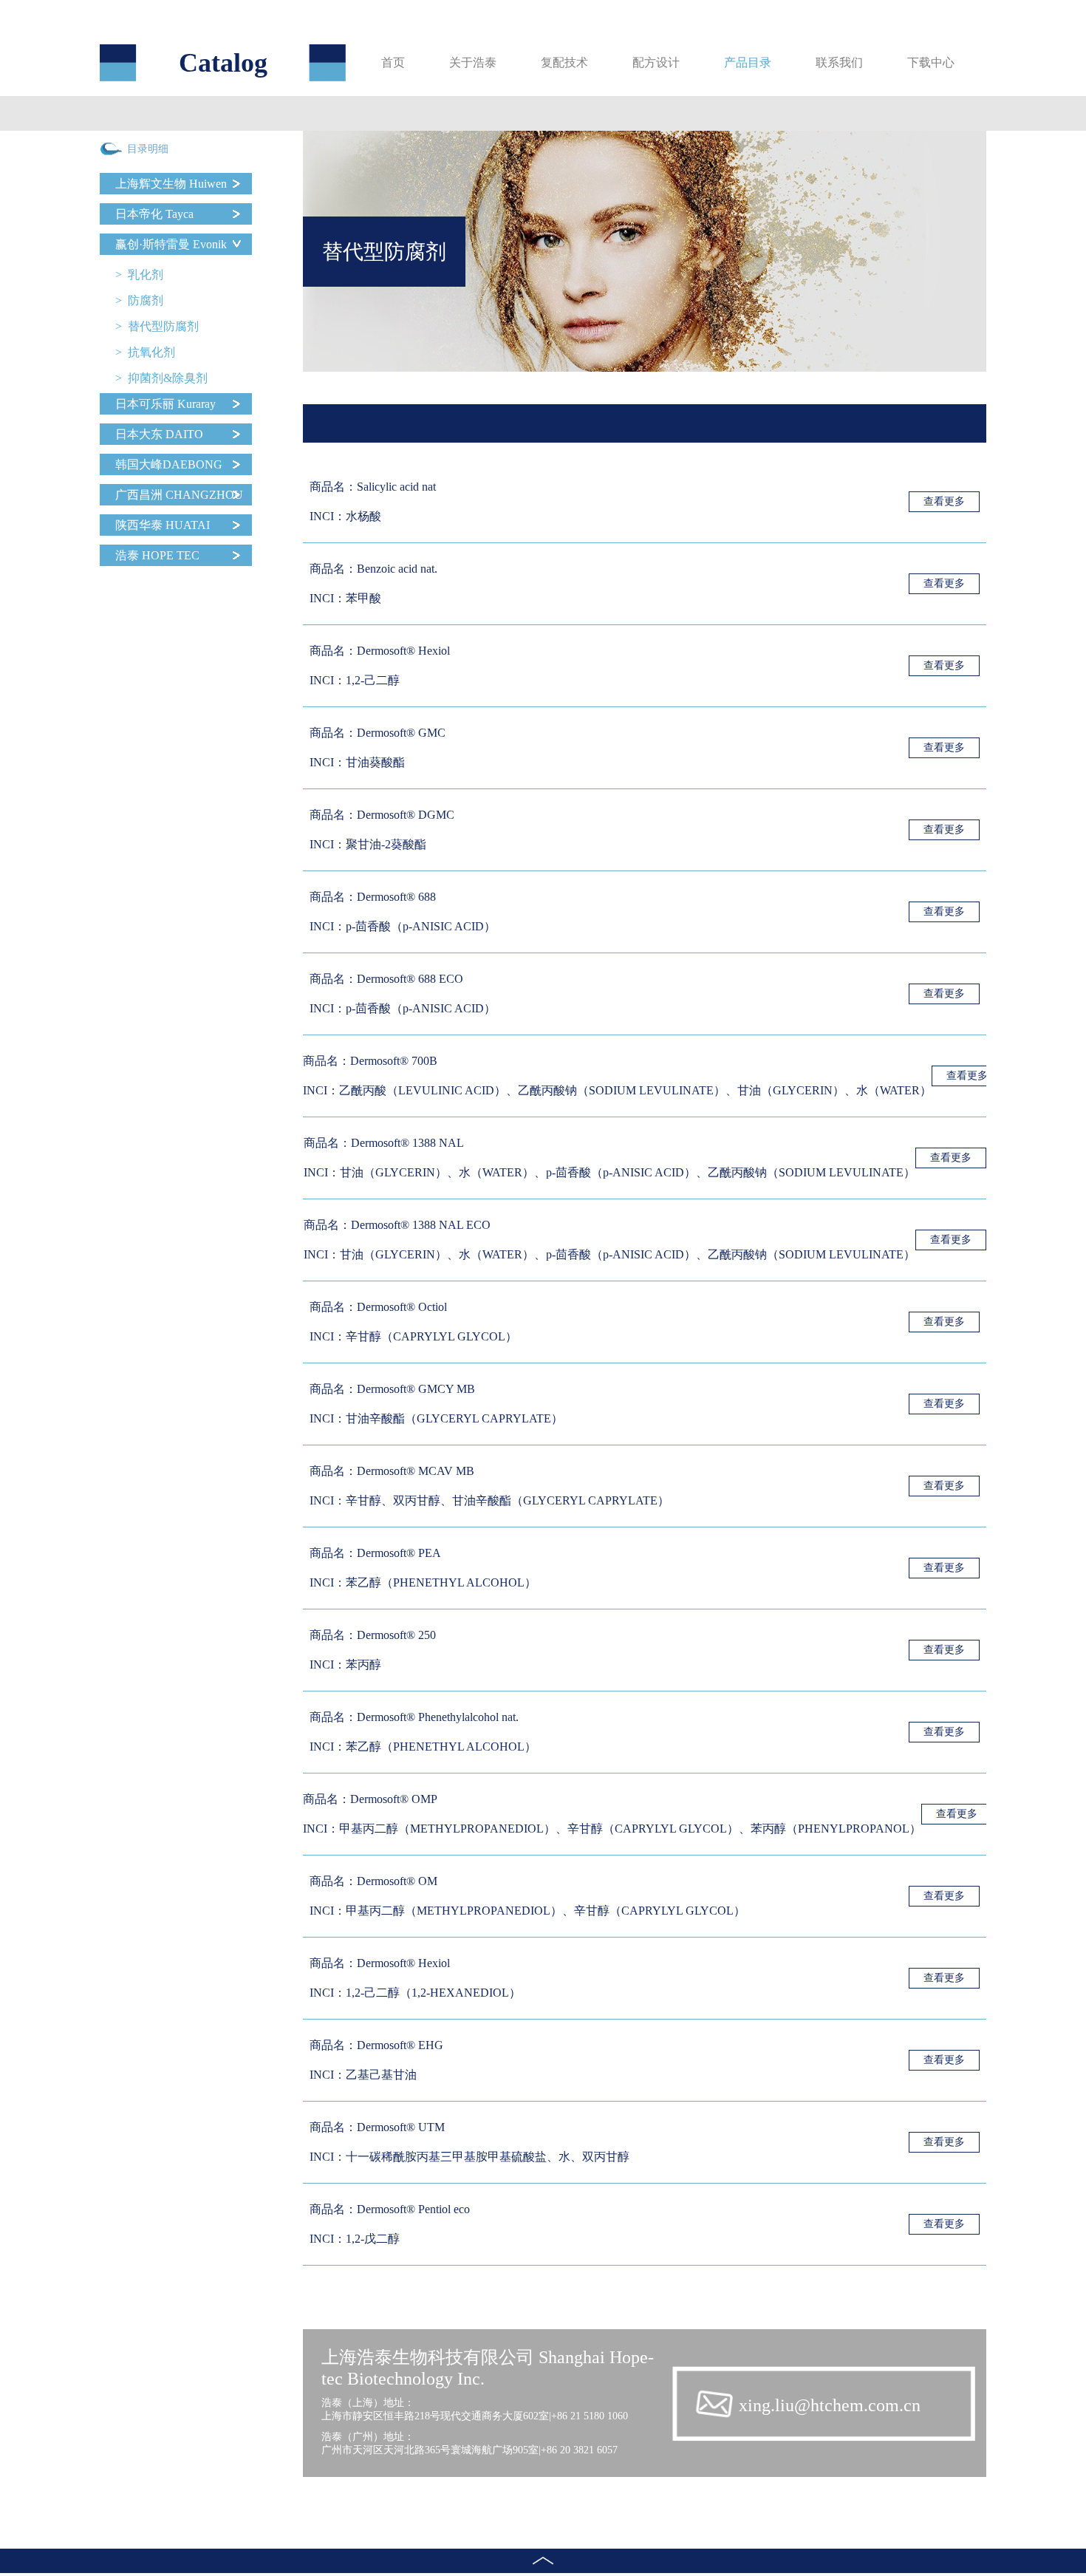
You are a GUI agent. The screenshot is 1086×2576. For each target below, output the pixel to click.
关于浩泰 (473, 62)
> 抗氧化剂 (145, 352)
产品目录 (748, 62)
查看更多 (944, 501)
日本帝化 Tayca (154, 214)
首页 (393, 62)
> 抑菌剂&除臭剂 (161, 378)
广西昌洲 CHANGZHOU (179, 495)
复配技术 (564, 62)
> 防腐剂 (139, 300)
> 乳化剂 (139, 275)
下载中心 (931, 62)
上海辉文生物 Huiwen (171, 184)
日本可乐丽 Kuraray (165, 404)
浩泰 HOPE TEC (157, 555)
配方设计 (656, 62)
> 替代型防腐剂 (157, 326)
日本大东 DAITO (159, 434)
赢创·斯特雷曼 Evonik (171, 244)
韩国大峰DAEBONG (169, 464)
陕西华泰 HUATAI (163, 525)
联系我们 (839, 62)
